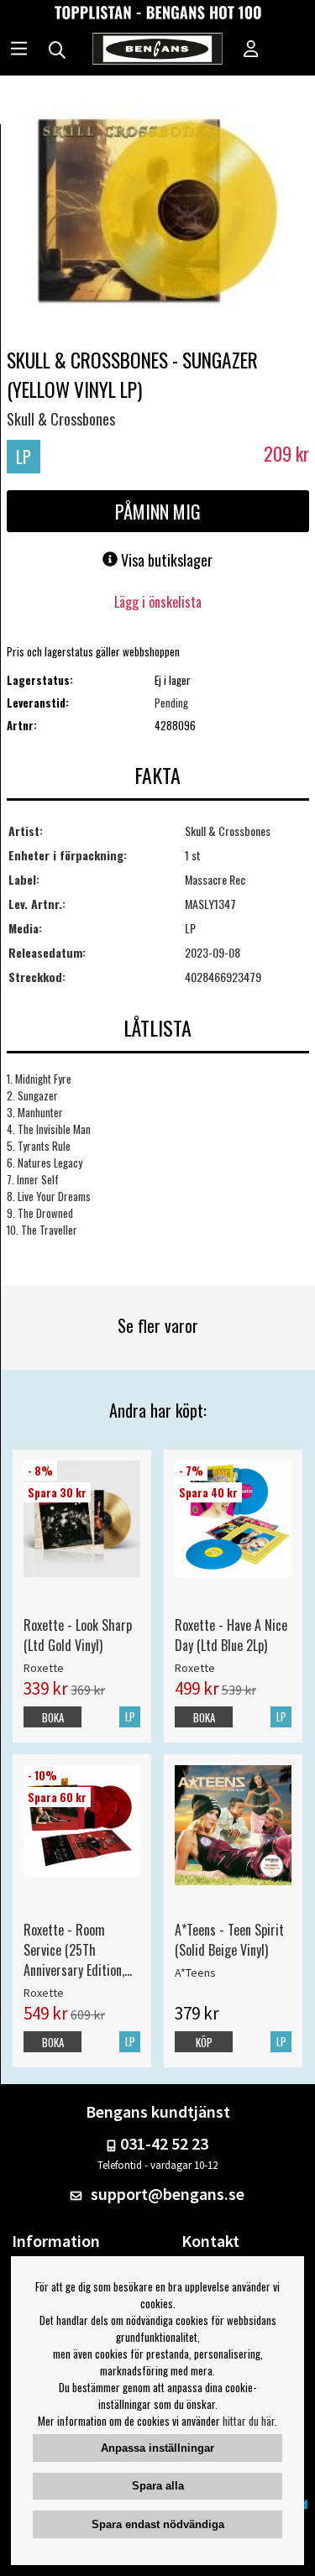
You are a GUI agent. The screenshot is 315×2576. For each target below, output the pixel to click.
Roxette (44, 1668)
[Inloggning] (251, 50)
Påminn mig (158, 511)
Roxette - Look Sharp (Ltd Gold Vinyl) (78, 1635)
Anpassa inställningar (157, 2448)
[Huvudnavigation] (19, 50)
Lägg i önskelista (158, 602)
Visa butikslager (165, 560)
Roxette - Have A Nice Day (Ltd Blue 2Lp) (231, 1635)
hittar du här (249, 2421)
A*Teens (195, 1972)
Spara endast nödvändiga (158, 2524)
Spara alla (158, 2486)
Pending (171, 703)
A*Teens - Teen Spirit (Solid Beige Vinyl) (229, 1940)
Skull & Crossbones (61, 419)
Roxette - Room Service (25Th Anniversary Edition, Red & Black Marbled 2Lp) (78, 1950)
